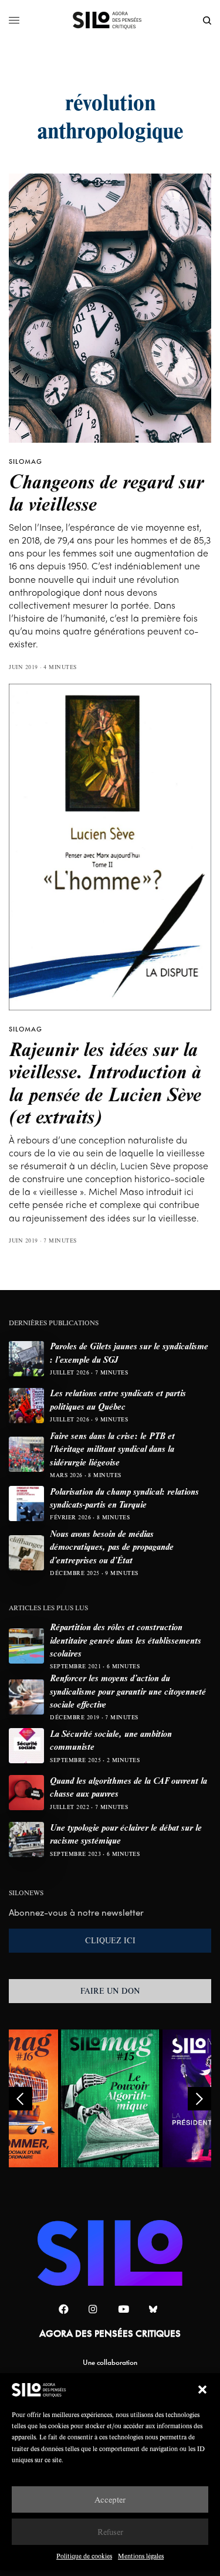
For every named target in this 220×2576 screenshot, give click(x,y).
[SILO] (110, 21)
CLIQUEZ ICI (110, 1940)
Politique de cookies (84, 2556)
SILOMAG (26, 461)
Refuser (110, 2532)
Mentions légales (141, 2556)
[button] (202, 2390)
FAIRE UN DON (110, 1991)
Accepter (110, 2499)
